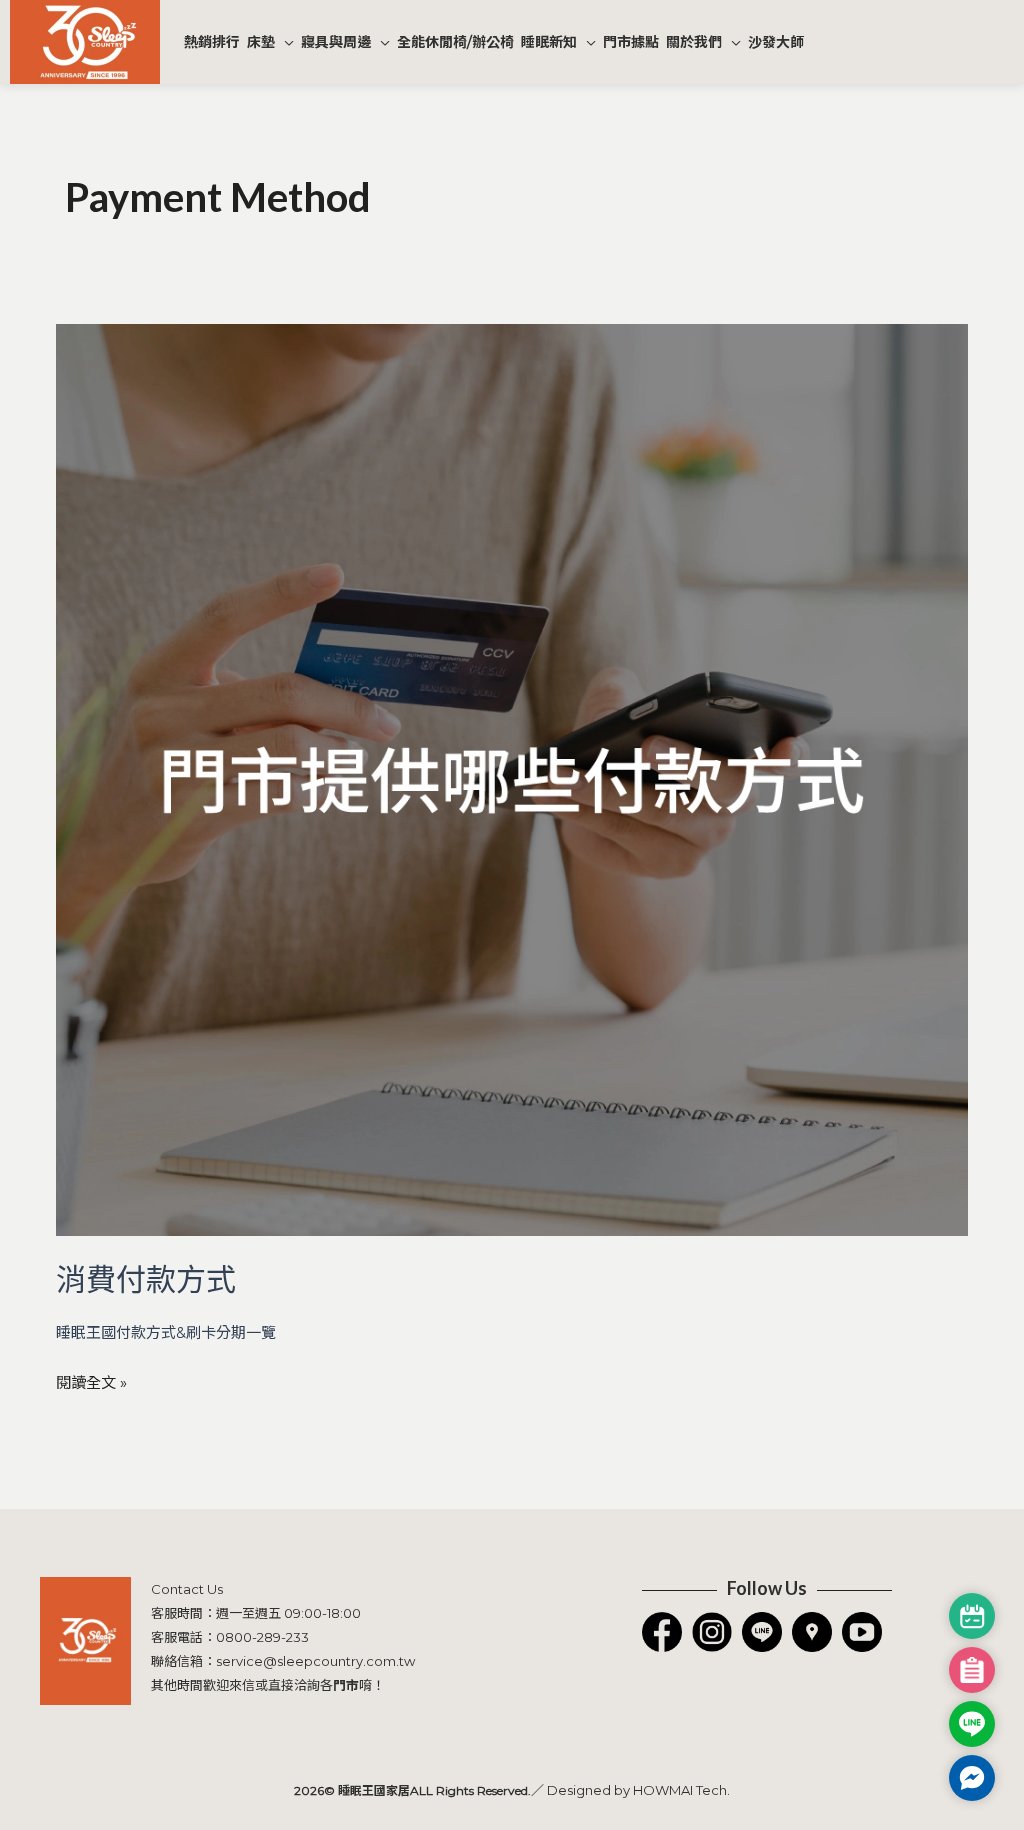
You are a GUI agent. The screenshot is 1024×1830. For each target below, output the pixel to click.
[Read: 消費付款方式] (512, 778)
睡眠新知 (549, 42)
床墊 (261, 42)
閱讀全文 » (91, 1380)
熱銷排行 (212, 42)
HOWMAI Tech (680, 1790)
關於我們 (694, 42)
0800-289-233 (262, 1637)
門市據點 (631, 42)
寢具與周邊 (336, 42)
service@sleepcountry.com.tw (315, 1661)
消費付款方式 (146, 1278)
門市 (346, 1685)
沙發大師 (776, 42)
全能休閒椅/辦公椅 (455, 42)
